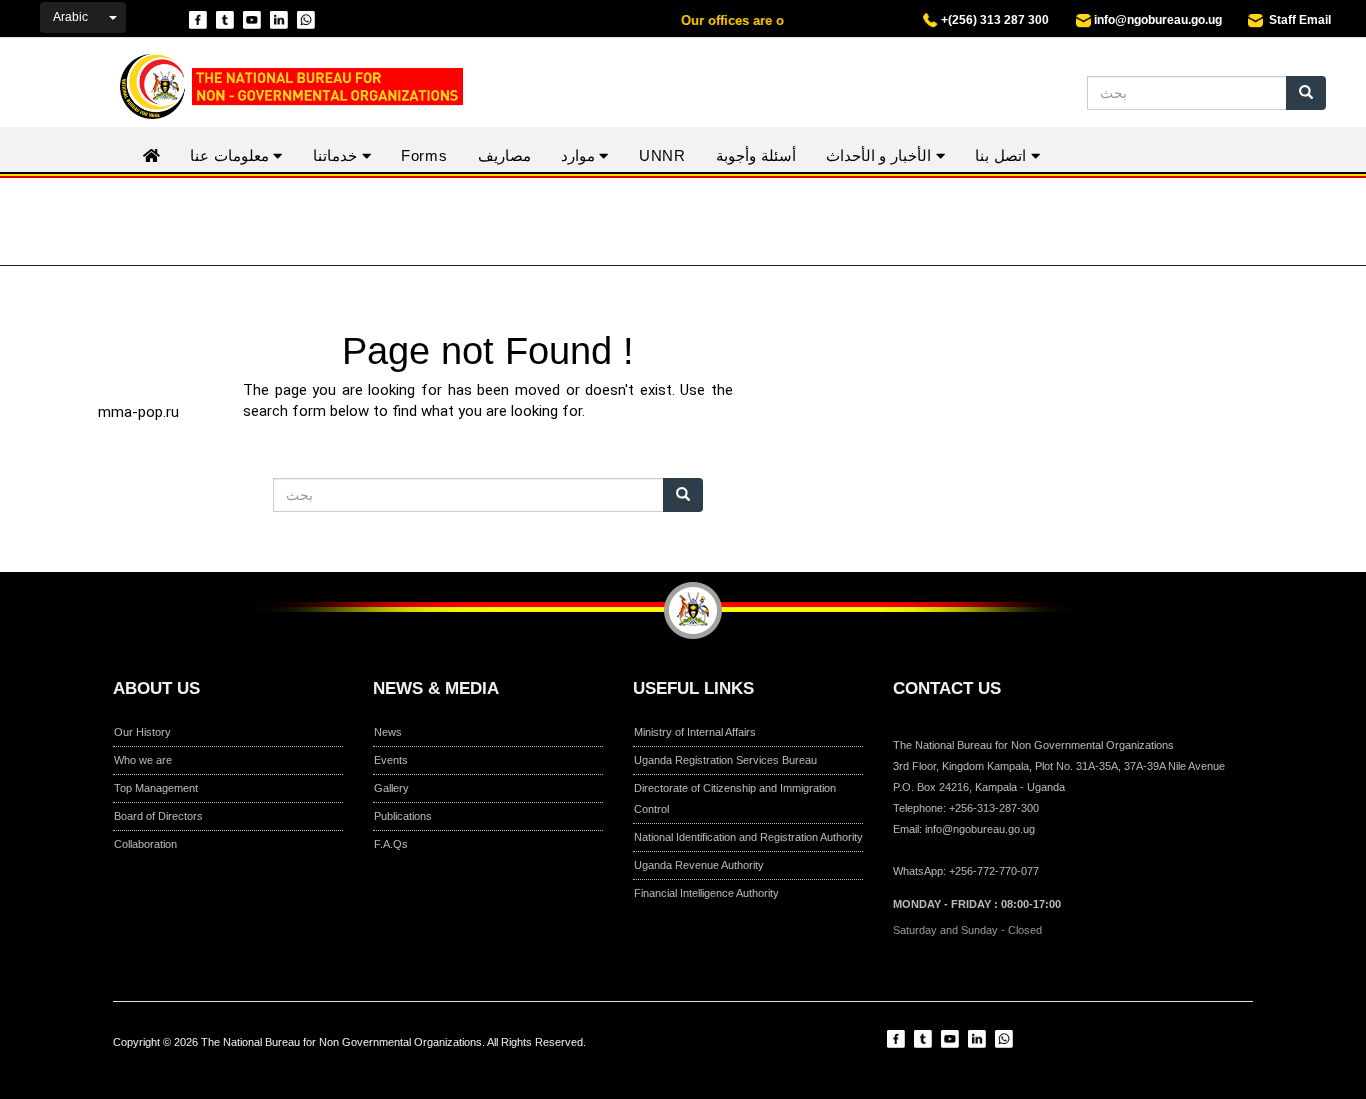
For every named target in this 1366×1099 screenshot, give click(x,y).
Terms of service (747, 1059)
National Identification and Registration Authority (748, 837)
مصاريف (504, 155)
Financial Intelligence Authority (706, 893)
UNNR (662, 155)
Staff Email (1297, 20)
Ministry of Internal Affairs (695, 732)
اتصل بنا (1003, 155)
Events (391, 760)
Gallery (391, 788)
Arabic (70, 17)
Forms (424, 155)
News (388, 732)
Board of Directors (158, 816)
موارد (580, 155)
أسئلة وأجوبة (756, 155)
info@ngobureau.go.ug (1157, 20)
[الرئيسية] (279, 86)
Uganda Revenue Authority (699, 865)
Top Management (156, 788)
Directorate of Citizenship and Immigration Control (735, 798)
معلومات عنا (232, 155)
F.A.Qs (391, 844)
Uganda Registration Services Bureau (725, 760)
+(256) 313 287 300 (993, 20)
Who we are (143, 760)
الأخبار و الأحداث (881, 155)
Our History (142, 732)
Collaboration (145, 844)
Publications (403, 816)
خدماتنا (337, 155)
